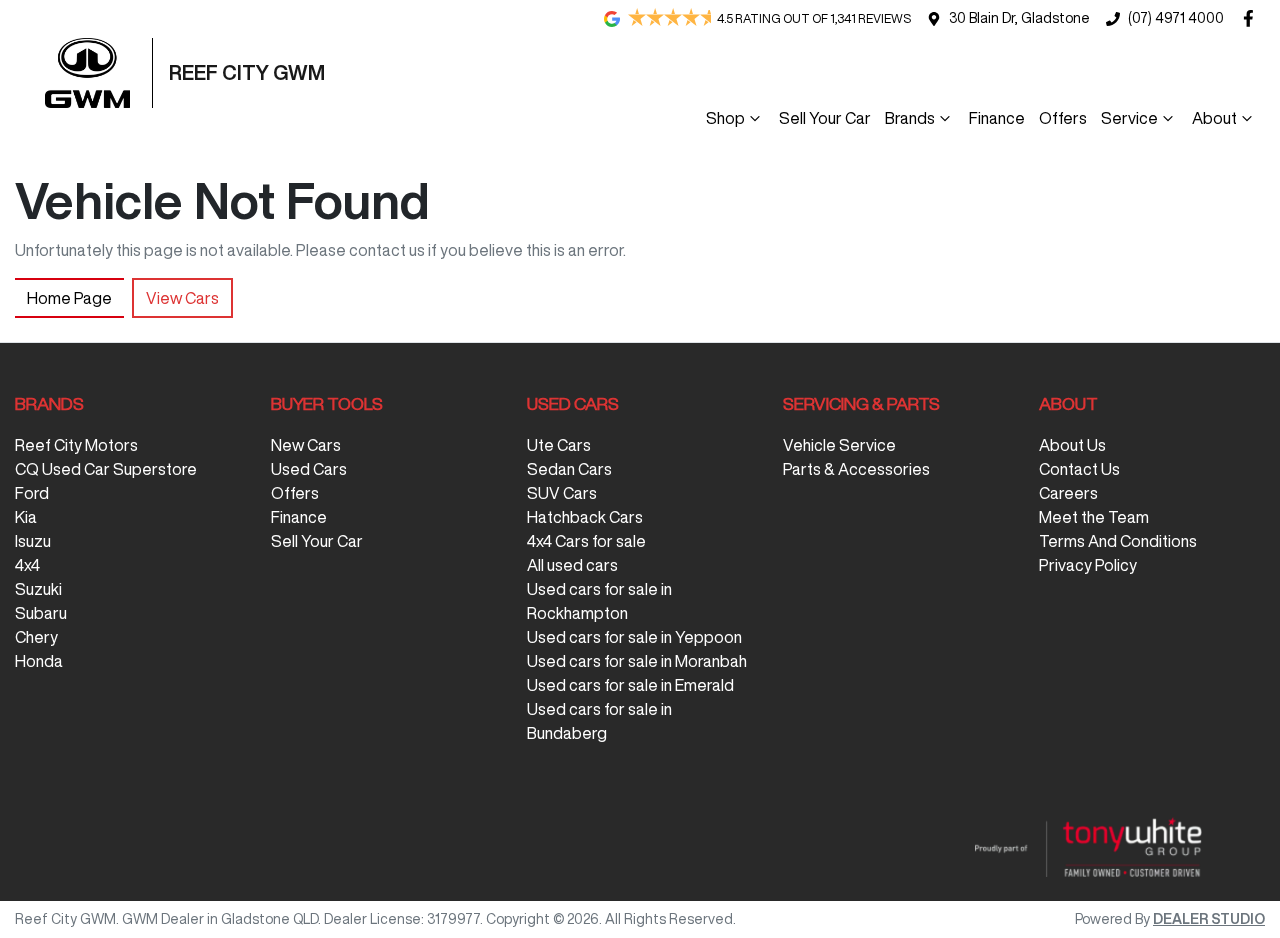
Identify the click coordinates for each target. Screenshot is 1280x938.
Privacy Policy (1088, 565)
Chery (36, 637)
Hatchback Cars (585, 517)
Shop (725, 118)
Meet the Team (1094, 517)
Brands (910, 118)
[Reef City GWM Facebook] (1252, 18)
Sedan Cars (569, 469)
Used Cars (309, 469)
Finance (997, 118)
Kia (26, 517)
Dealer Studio (1209, 919)
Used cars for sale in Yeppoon (634, 637)
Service (1129, 118)
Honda (39, 661)
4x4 (27, 565)
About (1214, 118)
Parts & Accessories (856, 469)
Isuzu (33, 541)
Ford (32, 493)
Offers (1063, 118)
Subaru (41, 613)
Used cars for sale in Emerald (630, 685)
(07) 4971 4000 (1176, 18)
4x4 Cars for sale (586, 541)
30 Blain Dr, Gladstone (1019, 18)
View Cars (182, 298)
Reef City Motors (76, 445)
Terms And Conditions (1118, 541)
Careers (1068, 493)
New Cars (306, 445)
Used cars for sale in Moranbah (637, 661)
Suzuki (38, 589)
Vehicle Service (839, 445)
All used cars (572, 565)
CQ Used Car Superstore (106, 469)
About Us (1072, 445)
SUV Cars (562, 493)
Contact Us (1079, 469)
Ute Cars (559, 445)
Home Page (69, 298)
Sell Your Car (825, 118)
